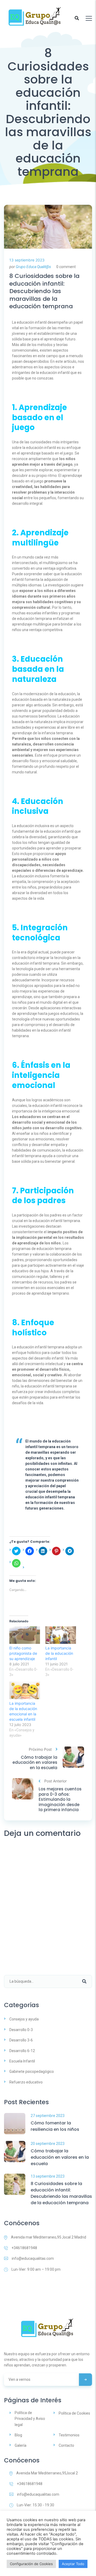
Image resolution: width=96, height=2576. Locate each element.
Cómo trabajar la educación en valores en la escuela (35, 1763)
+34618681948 (24, 2248)
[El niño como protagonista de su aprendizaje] (25, 1635)
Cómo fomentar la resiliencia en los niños (55, 2126)
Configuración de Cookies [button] (31, 2564)
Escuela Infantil (22, 2061)
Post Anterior (55, 1781)
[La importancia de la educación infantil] (61, 1635)
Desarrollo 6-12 (22, 2051)
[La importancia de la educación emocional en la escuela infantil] (25, 1690)
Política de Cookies (74, 2413)
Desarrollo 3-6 (21, 2040)
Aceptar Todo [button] (73, 2564)
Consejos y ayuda (24, 2019)
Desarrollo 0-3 (21, 2030)
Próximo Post (40, 1749)
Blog (18, 2435)
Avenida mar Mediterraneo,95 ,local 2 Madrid (49, 2237)
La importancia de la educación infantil (59, 1653)
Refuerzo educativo (26, 2082)
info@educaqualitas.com (33, 2258)
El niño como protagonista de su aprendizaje (23, 1653)
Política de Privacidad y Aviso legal (30, 2419)
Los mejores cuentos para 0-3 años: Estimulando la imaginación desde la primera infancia (60, 1799)
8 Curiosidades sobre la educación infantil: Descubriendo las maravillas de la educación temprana (44, 291)
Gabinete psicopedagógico (32, 2071)
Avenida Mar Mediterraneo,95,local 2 (47, 2473)
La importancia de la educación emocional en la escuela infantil (23, 1711)
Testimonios (69, 2435)
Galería (21, 2445)
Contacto (66, 2445)
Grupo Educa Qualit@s (33, 267)
